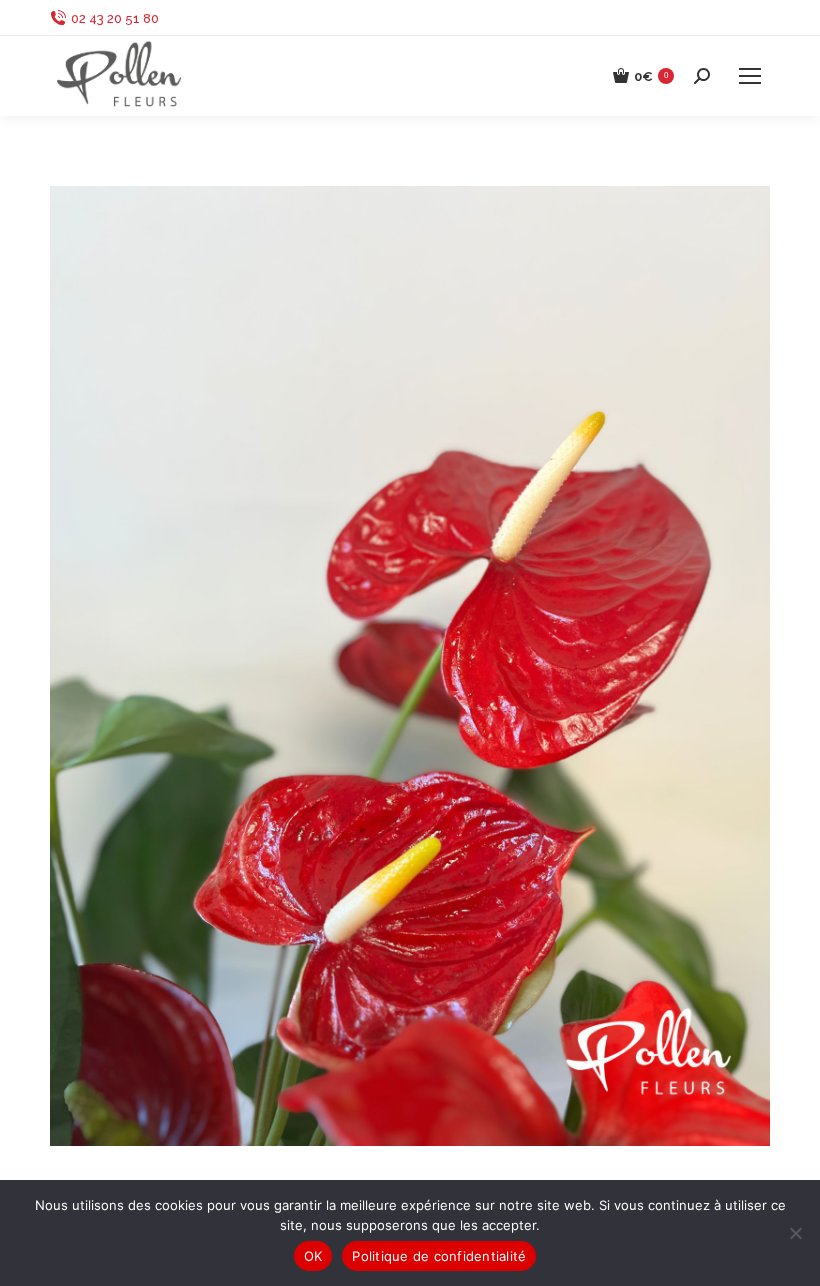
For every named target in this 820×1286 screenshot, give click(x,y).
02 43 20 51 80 (115, 18)
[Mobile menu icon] (750, 76)
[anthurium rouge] (410, 666)
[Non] (795, 1233)
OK (313, 1256)
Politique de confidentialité (439, 1256)
